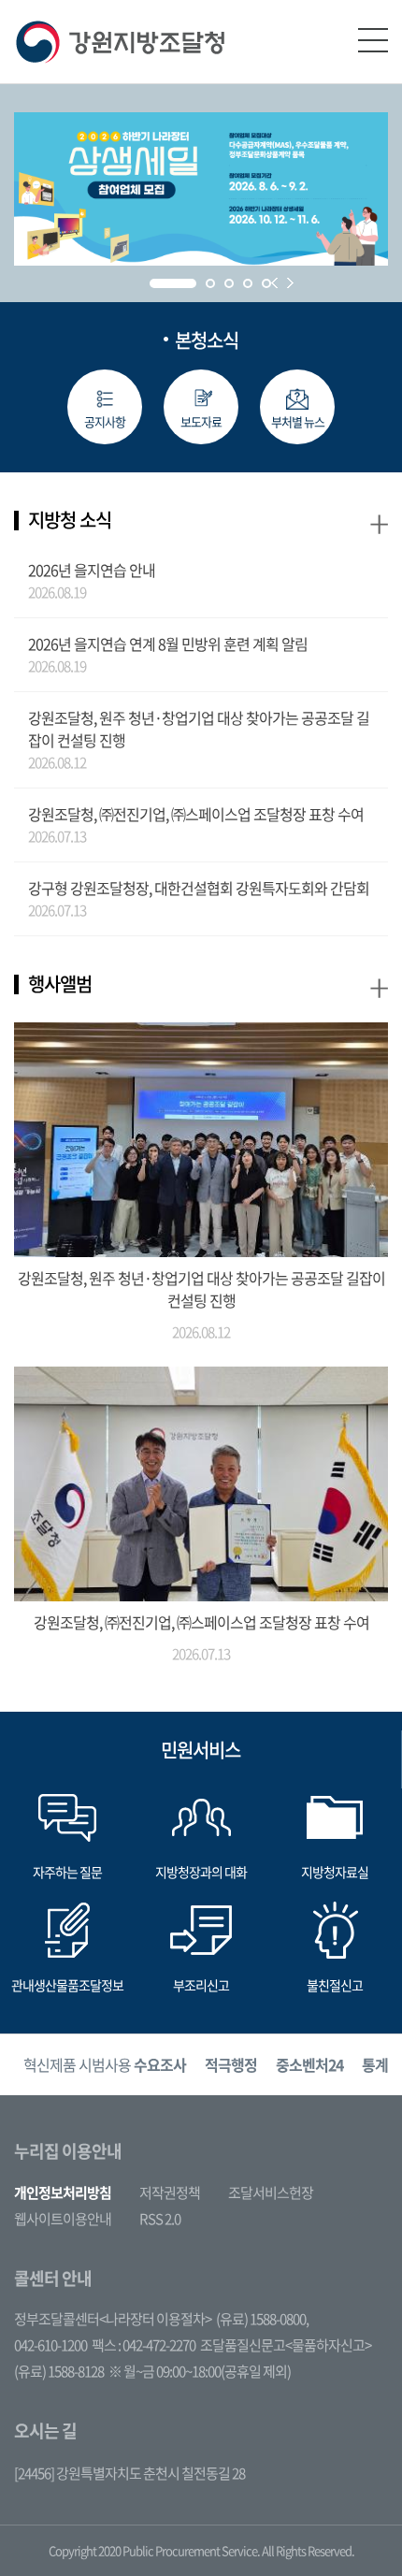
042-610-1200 (50, 2345)
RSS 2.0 (160, 2219)
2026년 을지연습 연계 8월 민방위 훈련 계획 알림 (168, 644)
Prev (274, 283)
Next (290, 283)
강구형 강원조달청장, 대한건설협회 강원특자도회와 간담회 (199, 888)
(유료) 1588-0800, (262, 2319)
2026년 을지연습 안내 (92, 570)
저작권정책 (170, 2192)
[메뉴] (373, 40)
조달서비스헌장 (271, 2192)
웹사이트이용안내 (63, 2219)
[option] (105, 2065)
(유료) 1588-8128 (59, 2371)
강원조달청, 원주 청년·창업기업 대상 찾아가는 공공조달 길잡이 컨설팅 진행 (199, 729)
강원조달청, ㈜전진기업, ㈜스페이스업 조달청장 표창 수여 (196, 814)
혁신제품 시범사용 (105, 2064)
